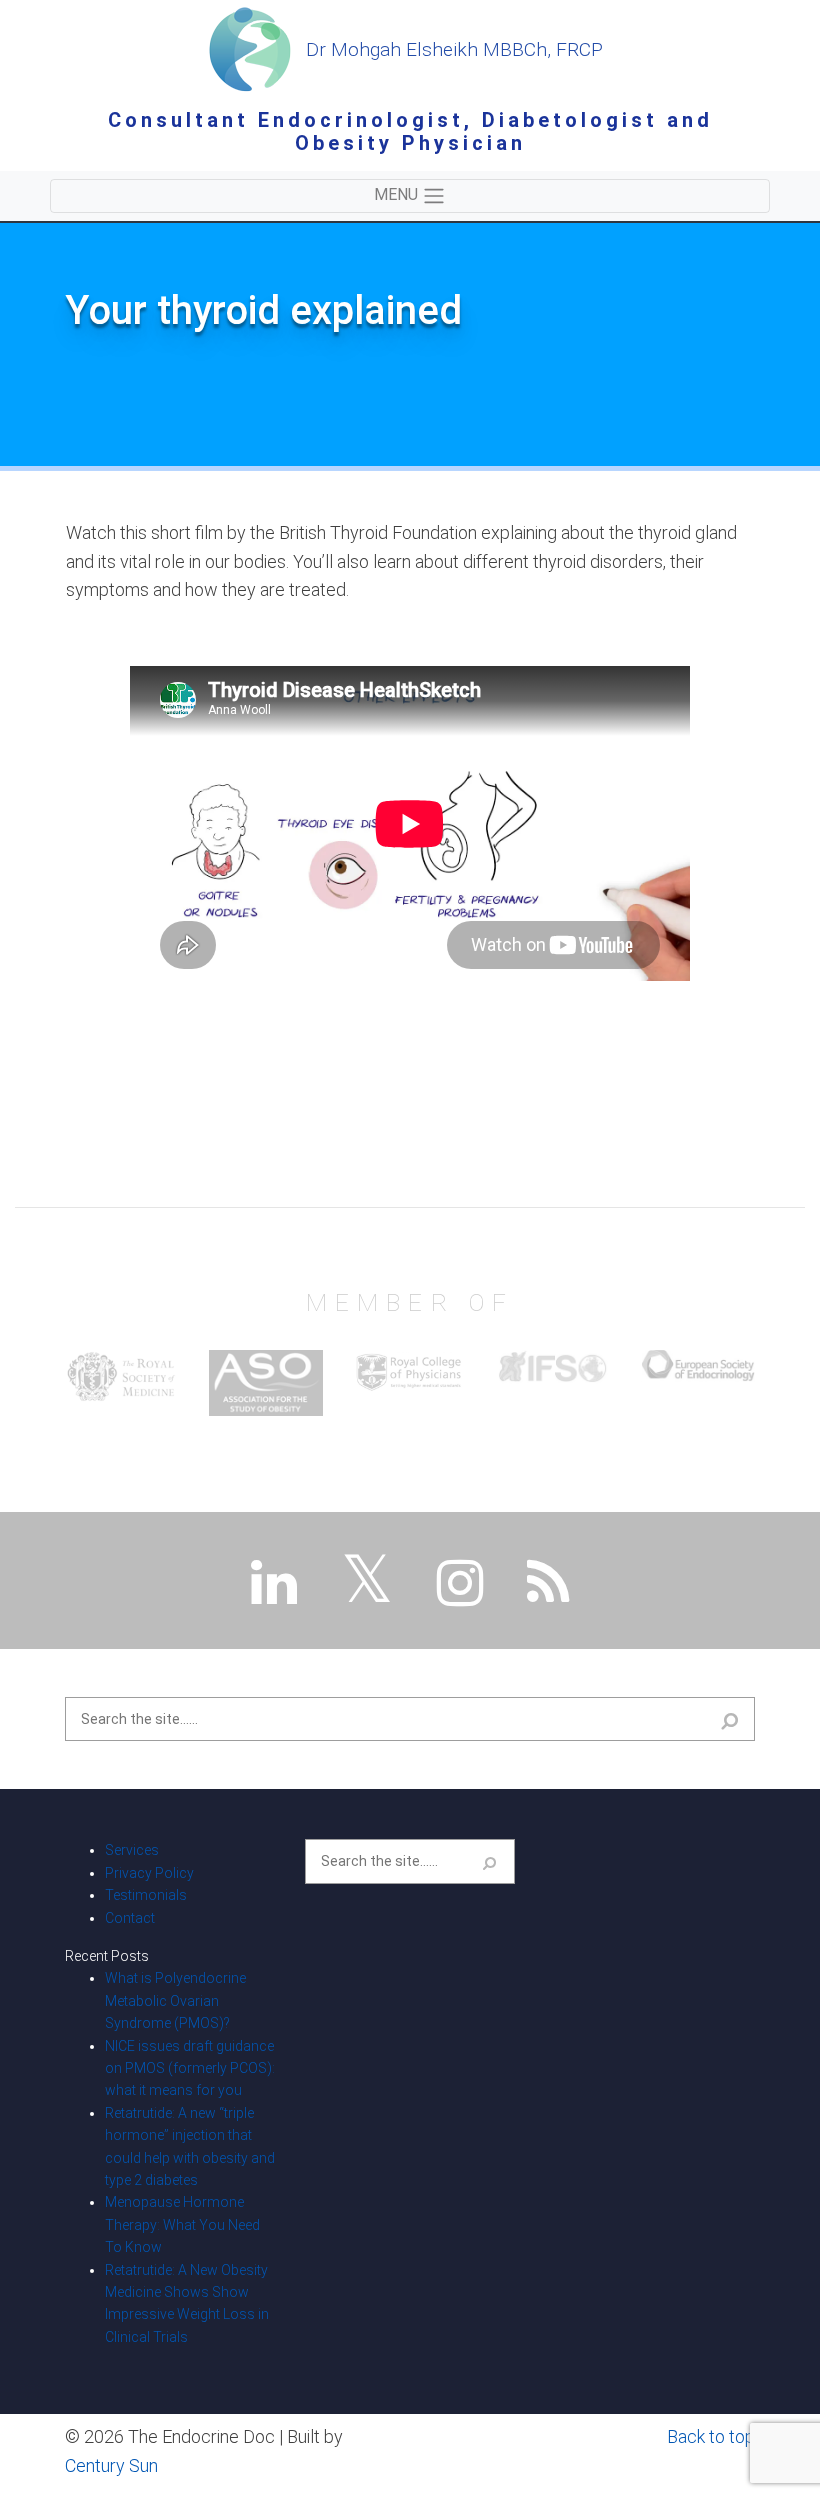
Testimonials (146, 1895)
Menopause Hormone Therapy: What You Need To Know (182, 2224)
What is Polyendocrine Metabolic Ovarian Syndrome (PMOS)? (175, 2000)
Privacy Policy (149, 1873)
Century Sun (111, 2465)
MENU (398, 194)
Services (132, 1850)
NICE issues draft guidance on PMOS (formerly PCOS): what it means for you (190, 2068)
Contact (130, 1918)
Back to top (711, 2436)
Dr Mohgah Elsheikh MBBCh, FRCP (452, 49)
